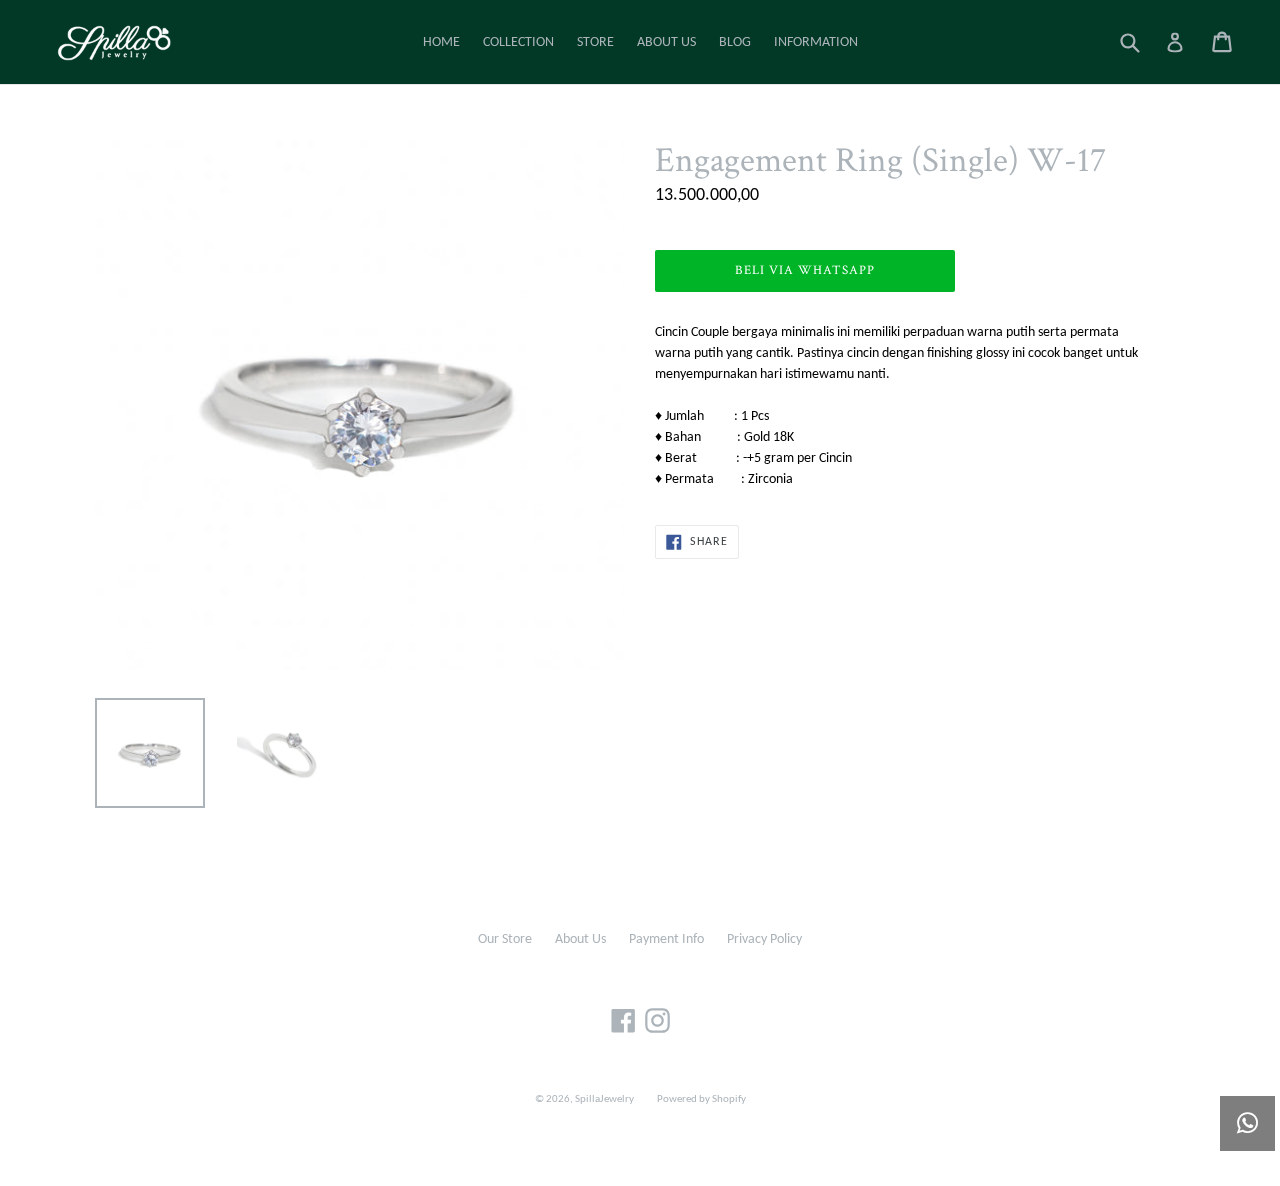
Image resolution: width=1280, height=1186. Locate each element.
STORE (595, 42)
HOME (441, 42)
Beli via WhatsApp (805, 270)
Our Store (505, 939)
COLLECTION (518, 42)
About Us (580, 939)
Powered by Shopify (701, 1099)
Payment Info (666, 939)
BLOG (735, 42)
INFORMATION (816, 42)
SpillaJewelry (604, 1099)
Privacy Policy (764, 939)
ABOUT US (666, 42)
